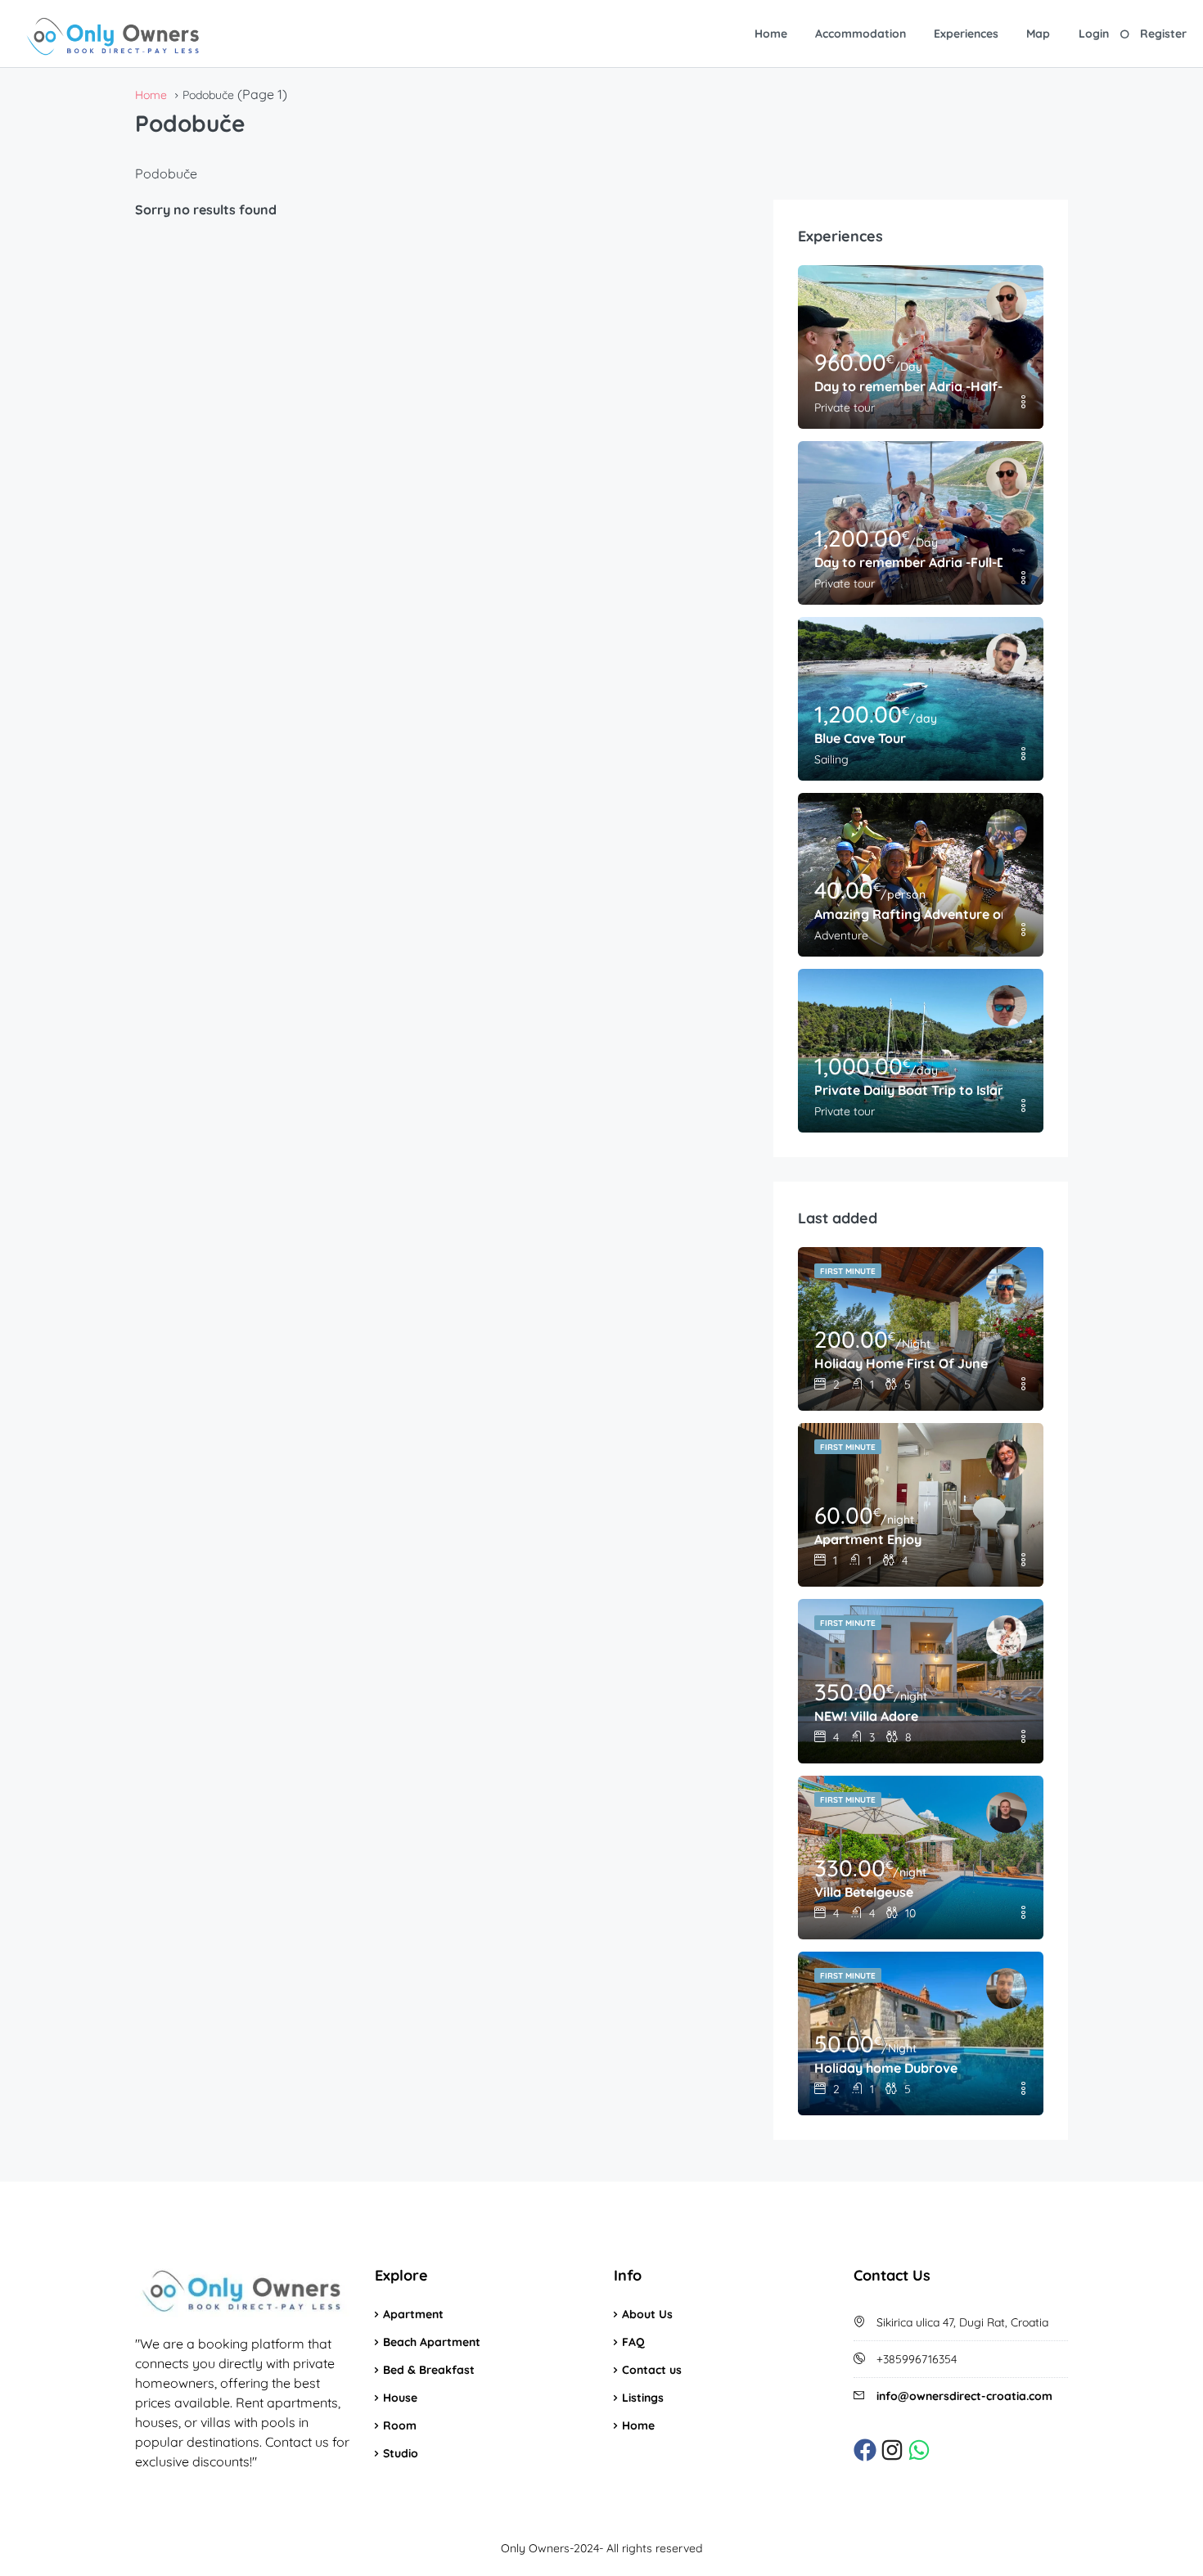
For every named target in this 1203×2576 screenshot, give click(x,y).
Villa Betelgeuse (864, 1892)
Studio (401, 2453)
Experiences (966, 34)
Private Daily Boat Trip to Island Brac (908, 1090)
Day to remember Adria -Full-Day (908, 562)
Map (1038, 34)
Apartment (413, 2314)
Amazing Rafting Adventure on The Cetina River (908, 914)
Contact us (652, 2370)
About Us (647, 2314)
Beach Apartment (432, 2342)
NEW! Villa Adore (866, 1716)
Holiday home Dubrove (886, 2068)
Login (1094, 34)
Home (771, 34)
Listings (643, 2398)
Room (400, 2425)
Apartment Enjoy (868, 1539)
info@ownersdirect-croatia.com (964, 2396)
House (400, 2398)
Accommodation (861, 34)
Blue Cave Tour (860, 738)
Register (1163, 34)
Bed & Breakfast (429, 2370)
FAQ (633, 2342)
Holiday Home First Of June (901, 1363)
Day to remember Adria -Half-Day (908, 386)
